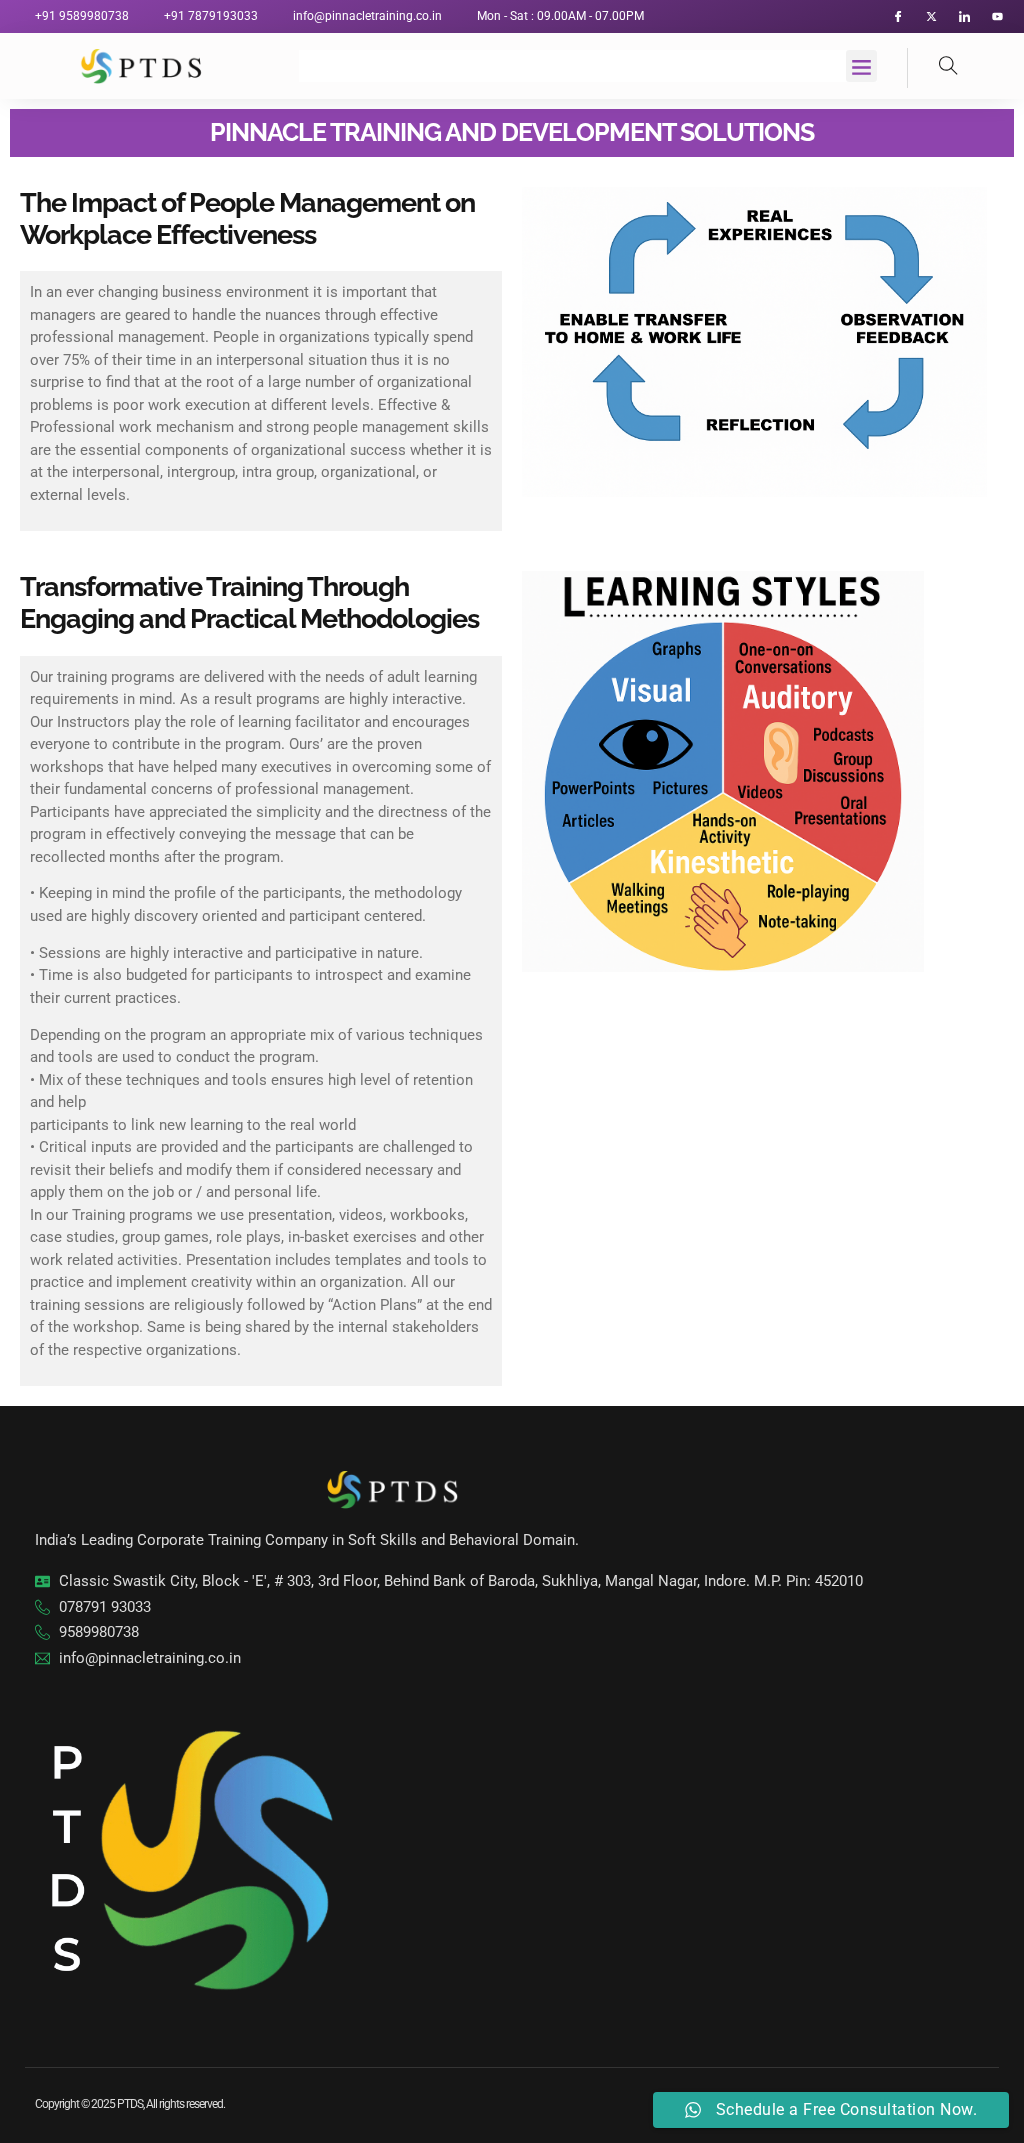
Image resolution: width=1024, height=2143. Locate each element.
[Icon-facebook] (898, 16)
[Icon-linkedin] (964, 16)
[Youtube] (997, 16)
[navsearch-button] (933, 68)
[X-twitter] (931, 16)
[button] (862, 66)
